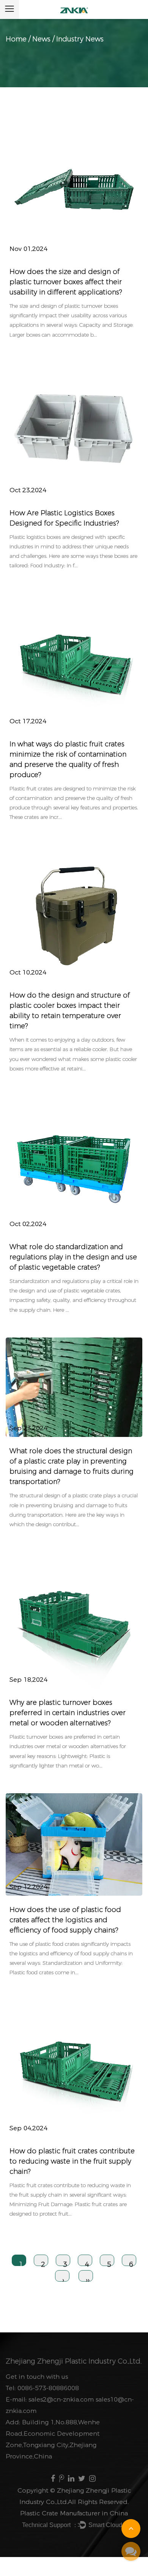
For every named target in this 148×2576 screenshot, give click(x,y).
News (41, 39)
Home (16, 39)
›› (88, 2279)
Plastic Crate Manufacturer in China (74, 2513)
